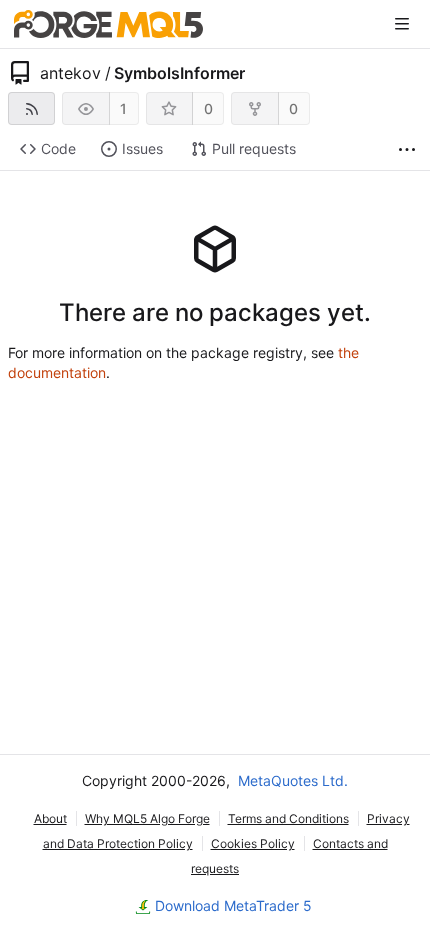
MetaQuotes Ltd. (293, 780)
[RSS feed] (31, 108)
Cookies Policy (253, 843)
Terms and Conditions (288, 818)
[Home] (108, 24)
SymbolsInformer (179, 73)
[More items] (407, 149)
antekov (70, 73)
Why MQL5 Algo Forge (147, 818)
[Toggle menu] (402, 24)
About (50, 818)
